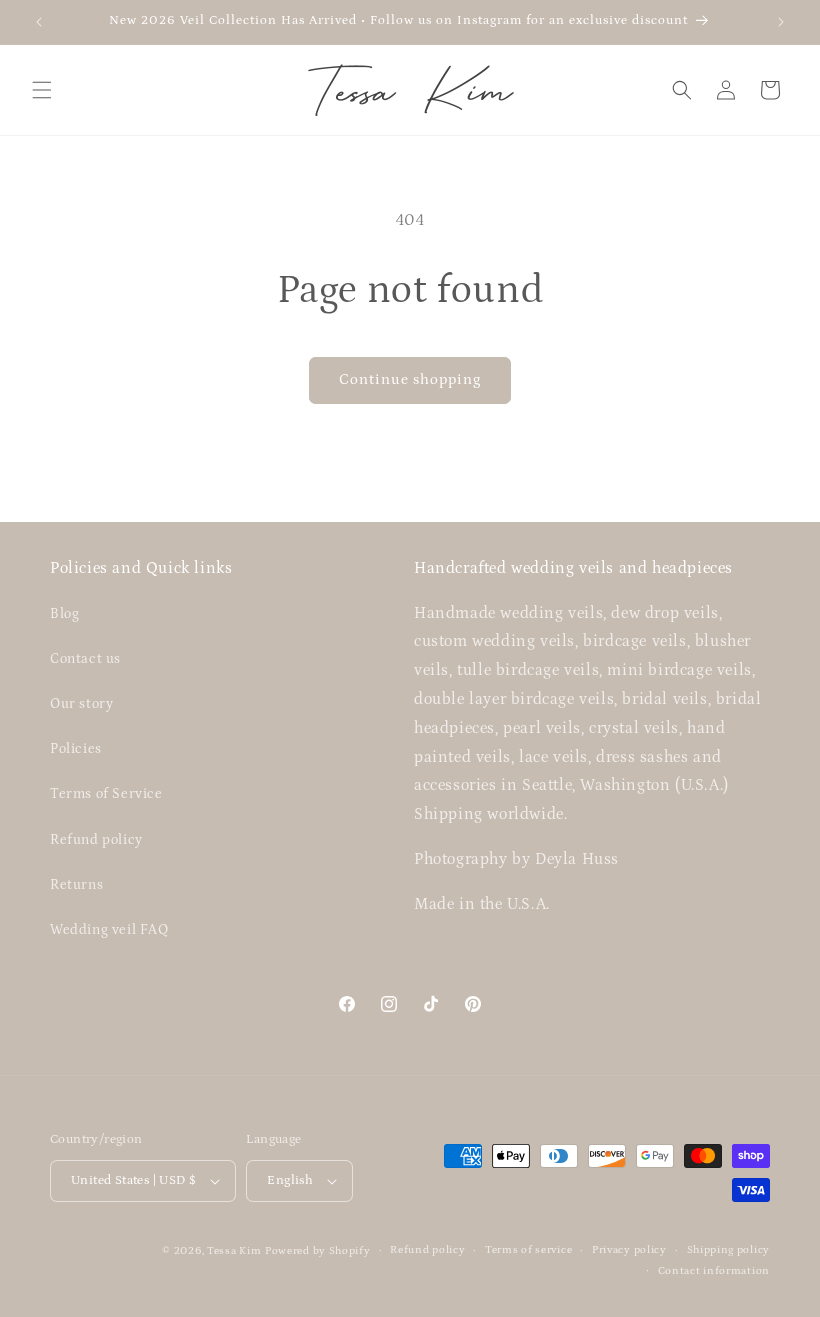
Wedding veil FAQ (109, 930)
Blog (64, 614)
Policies (76, 749)
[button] (42, 90)
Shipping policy (729, 1250)
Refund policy (96, 840)
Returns (76, 885)
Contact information (714, 1271)
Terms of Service (106, 794)
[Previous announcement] (39, 22)
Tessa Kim (234, 1251)
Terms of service (528, 1250)
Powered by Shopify (318, 1251)
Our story (81, 704)
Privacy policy (629, 1250)
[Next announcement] (781, 22)
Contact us (85, 659)
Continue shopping (410, 379)
